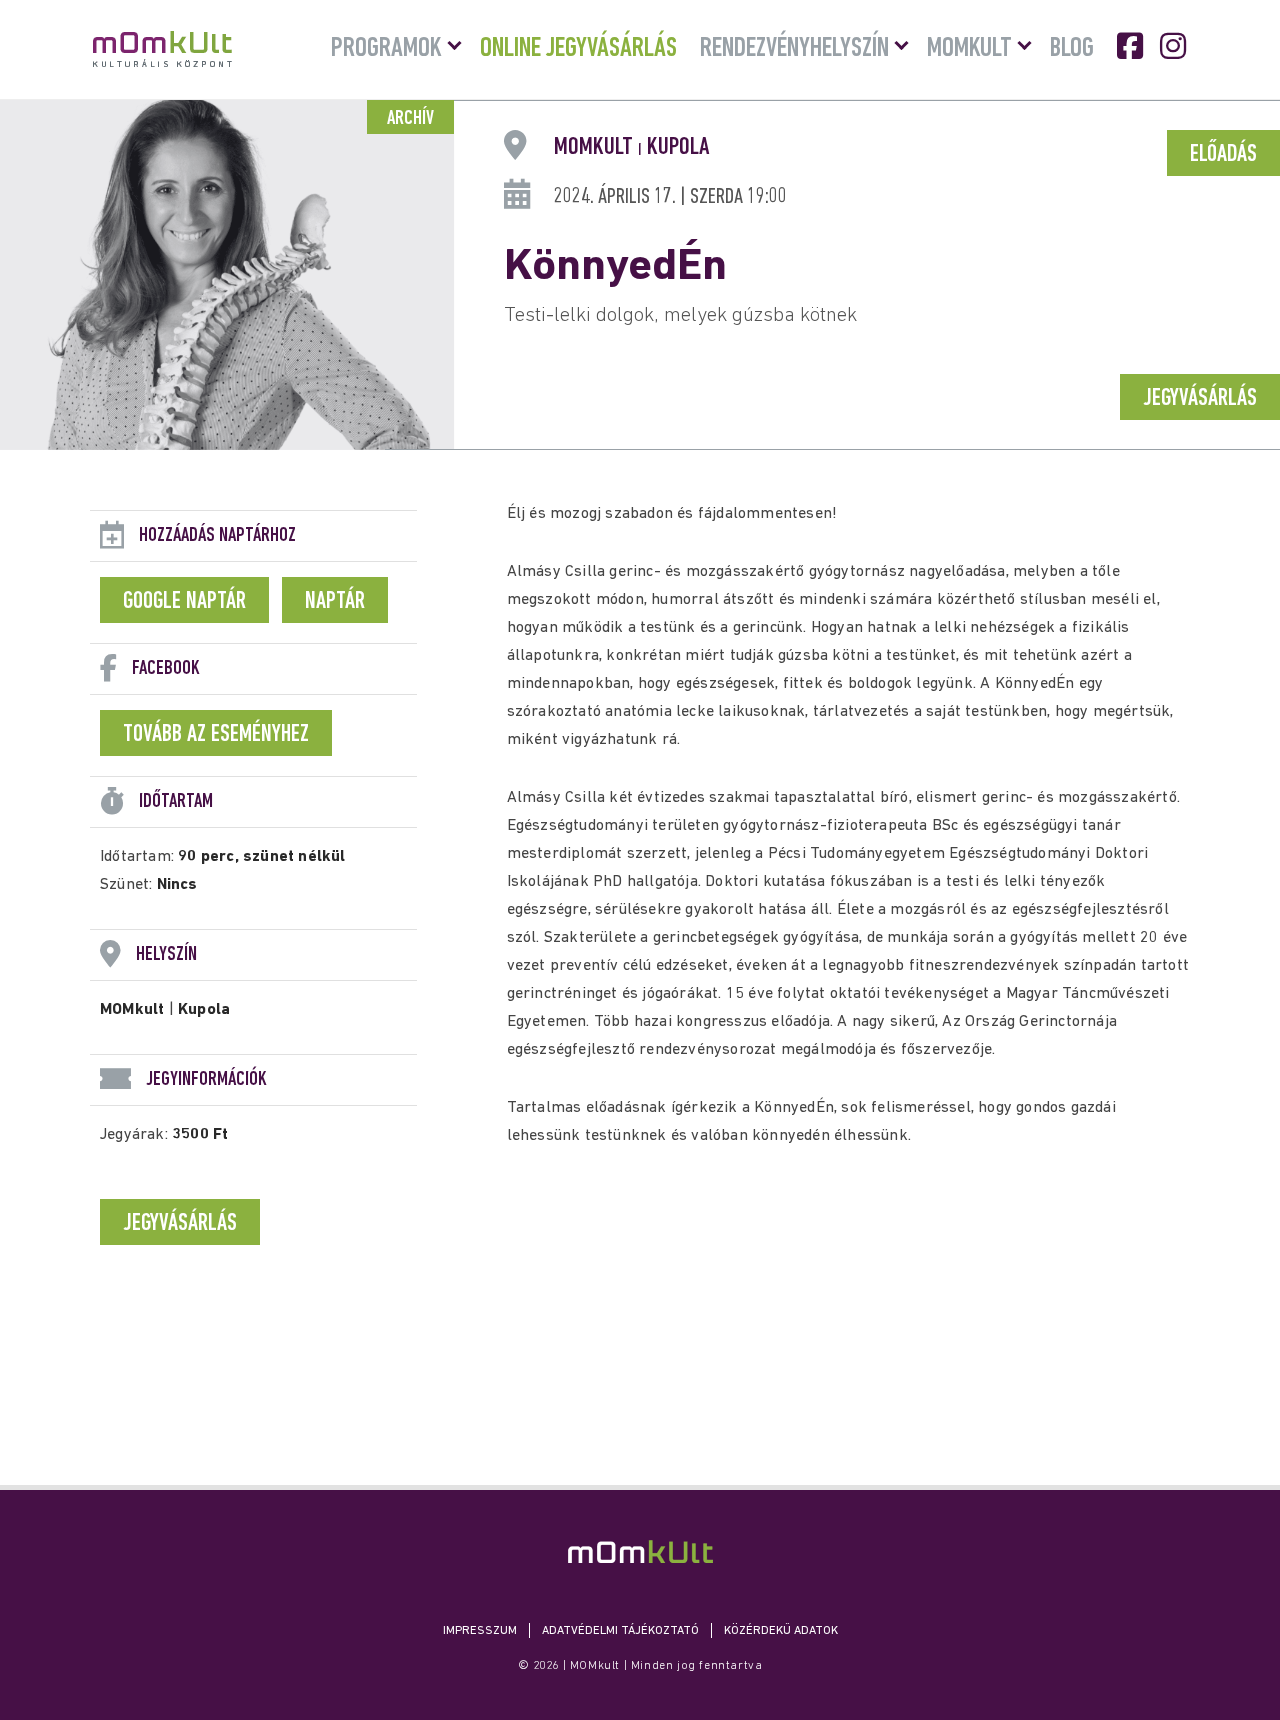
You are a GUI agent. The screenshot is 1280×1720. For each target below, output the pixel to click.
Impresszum (480, 1631)
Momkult (969, 49)
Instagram (1175, 46)
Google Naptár (184, 602)
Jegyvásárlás (1200, 399)
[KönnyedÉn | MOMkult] (640, 1551)
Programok (386, 49)
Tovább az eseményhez (216, 735)
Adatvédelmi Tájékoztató (620, 1631)
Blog (1072, 49)
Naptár (335, 602)
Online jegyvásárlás (578, 49)
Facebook (1132, 46)
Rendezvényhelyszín (794, 49)
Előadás (1223, 155)
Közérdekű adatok (781, 1631)
